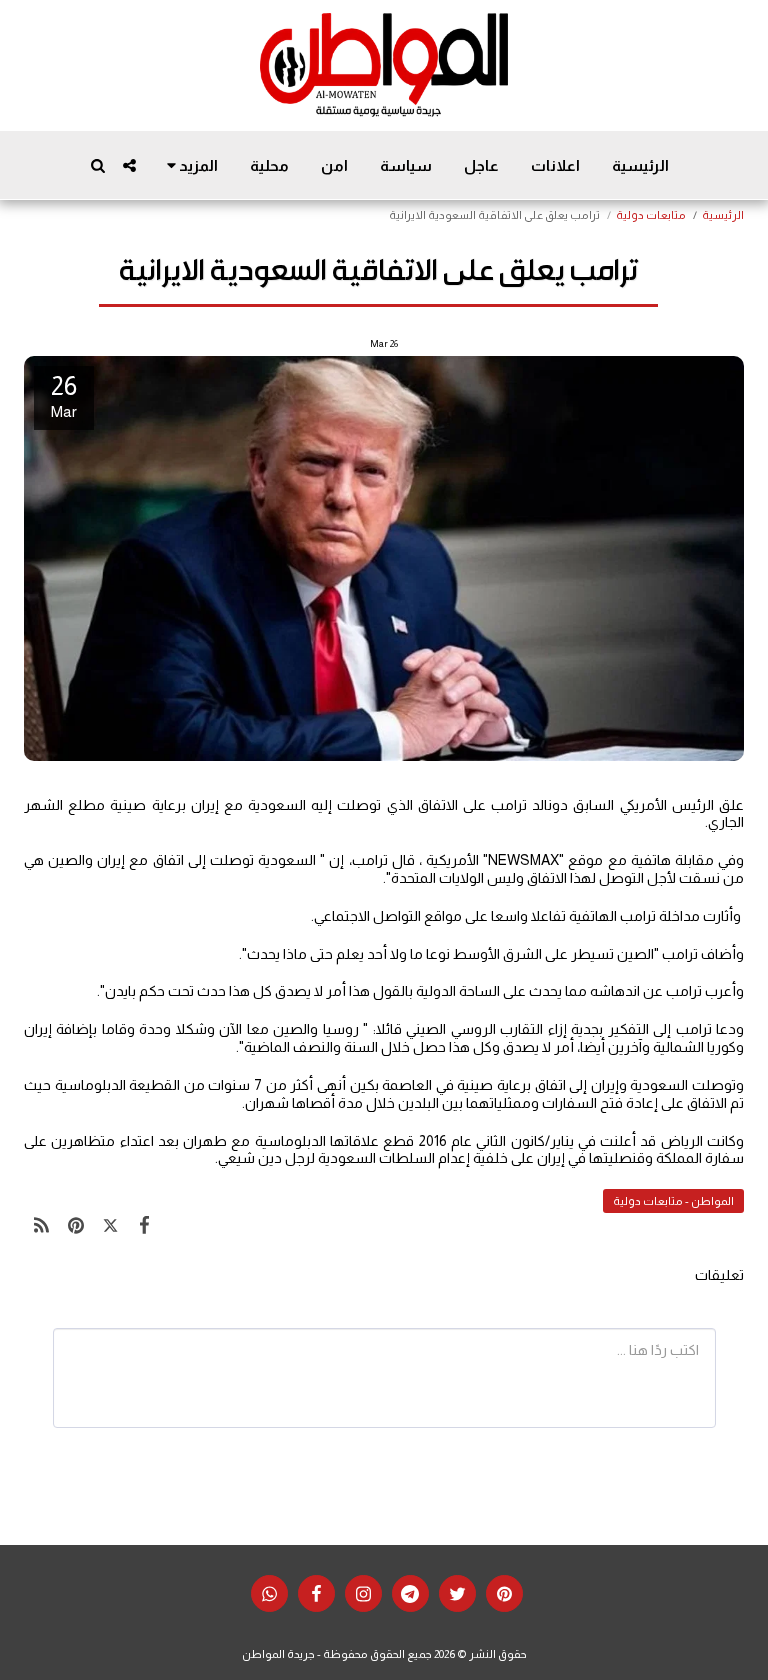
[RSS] (41, 1224)
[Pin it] (76, 1224)
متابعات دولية (651, 215)
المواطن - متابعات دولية (673, 1201)
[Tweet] (110, 1224)
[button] (129, 165)
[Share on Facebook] (145, 1224)
